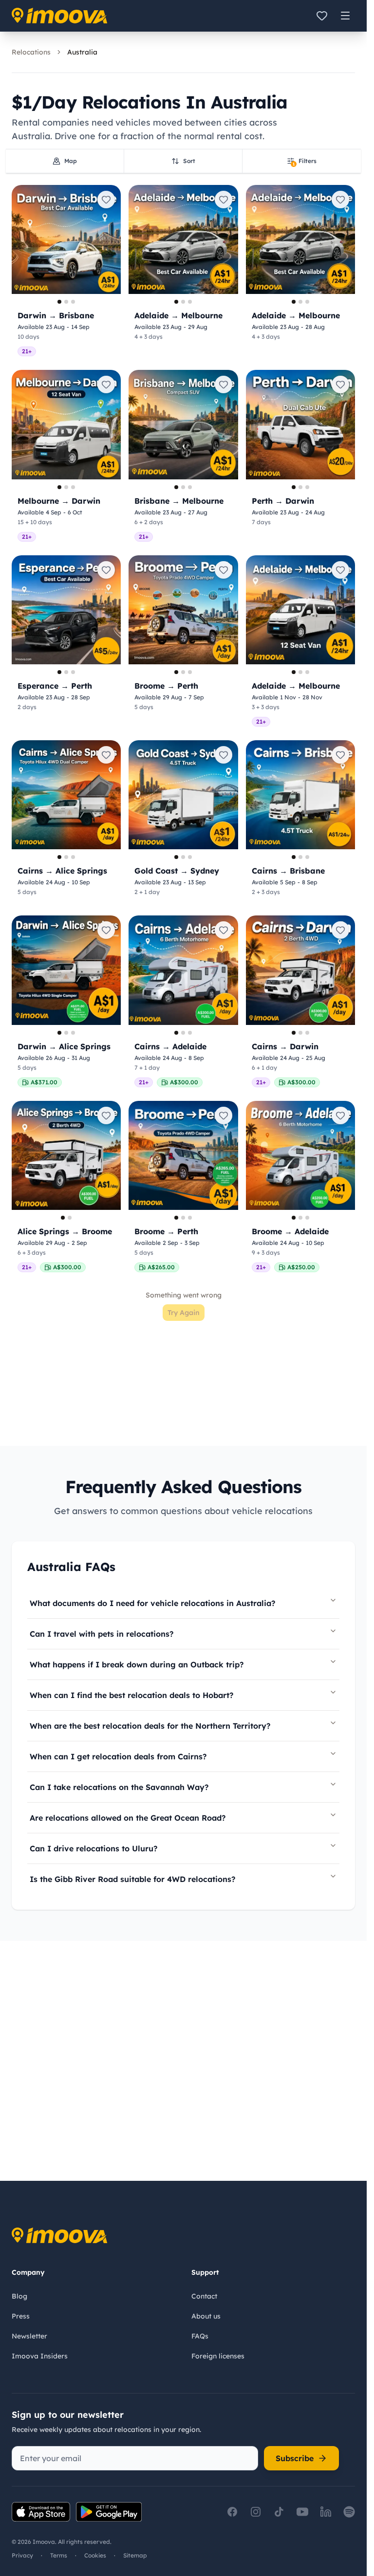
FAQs (200, 2336)
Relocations (31, 52)
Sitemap (135, 2555)
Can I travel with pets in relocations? (102, 1634)
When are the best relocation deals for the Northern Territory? (150, 1726)
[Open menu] (345, 16)
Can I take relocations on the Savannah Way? (119, 1787)
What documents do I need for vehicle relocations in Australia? (152, 1603)
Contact (204, 2296)
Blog (19, 2296)
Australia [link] (82, 52)
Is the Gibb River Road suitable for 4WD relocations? (132, 1879)
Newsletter (29, 2336)
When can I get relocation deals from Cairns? (118, 1756)
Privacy (22, 2555)
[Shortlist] (322, 16)
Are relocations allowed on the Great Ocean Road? (128, 1818)
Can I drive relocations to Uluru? (93, 1848)
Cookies (95, 2555)
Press (21, 2316)
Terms (59, 2555)
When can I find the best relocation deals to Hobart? (131, 1695)
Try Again (184, 1313)
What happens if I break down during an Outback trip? (137, 1664)
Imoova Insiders (40, 2356)
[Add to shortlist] (106, 200)
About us (206, 2316)
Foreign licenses (218, 2356)
